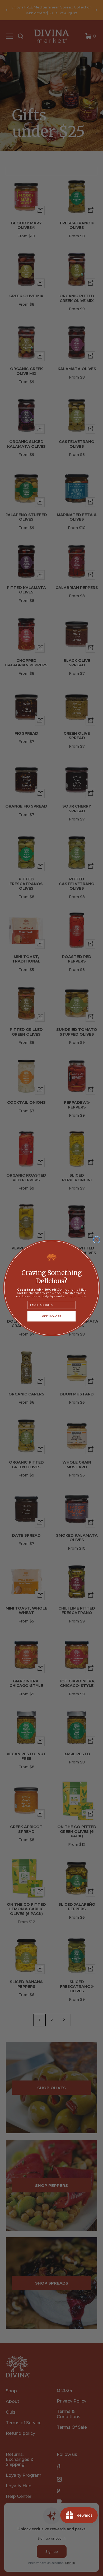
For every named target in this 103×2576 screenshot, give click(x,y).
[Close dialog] (96, 1240)
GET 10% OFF (52, 1316)
